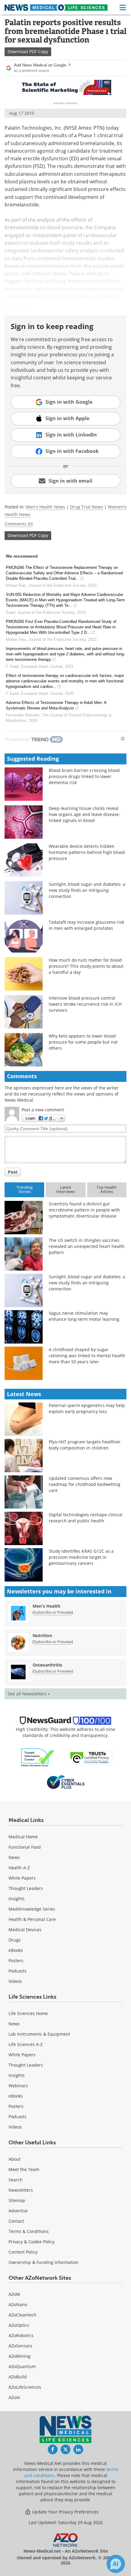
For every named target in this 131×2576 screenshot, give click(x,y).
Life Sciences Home (28, 2013)
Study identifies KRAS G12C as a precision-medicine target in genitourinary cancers (81, 1557)
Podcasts (18, 1971)
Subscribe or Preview (53, 1612)
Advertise (18, 2211)
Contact (16, 2221)
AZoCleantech (23, 2315)
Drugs (15, 1940)
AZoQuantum (22, 2366)
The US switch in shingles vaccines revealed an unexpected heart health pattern (87, 1246)
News (14, 1857)
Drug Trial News (87, 507)
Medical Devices (25, 1930)
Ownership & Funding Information (44, 2262)
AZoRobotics (21, 2335)
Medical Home (23, 1837)
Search (16, 2180)
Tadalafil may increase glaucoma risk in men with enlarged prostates (86, 925)
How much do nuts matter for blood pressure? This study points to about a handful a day (86, 966)
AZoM (14, 2294)
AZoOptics (19, 2325)
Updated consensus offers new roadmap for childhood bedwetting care (85, 1484)
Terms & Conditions (29, 2231)
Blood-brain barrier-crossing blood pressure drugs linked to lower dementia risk (84, 776)
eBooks (16, 1950)
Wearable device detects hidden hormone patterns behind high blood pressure (87, 852)
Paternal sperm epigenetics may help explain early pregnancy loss (87, 1408)
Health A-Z (19, 1868)
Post (13, 1172)
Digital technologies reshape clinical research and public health (86, 1518)
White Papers (22, 1878)
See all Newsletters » (29, 1694)
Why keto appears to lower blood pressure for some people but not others (83, 1042)
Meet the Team (24, 2169)
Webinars (18, 2086)
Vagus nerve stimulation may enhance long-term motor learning (84, 1316)
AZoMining (19, 2356)
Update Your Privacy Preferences (65, 2512)
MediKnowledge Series (32, 1909)
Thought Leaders (26, 1888)
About (15, 2159)
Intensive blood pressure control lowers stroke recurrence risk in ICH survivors (85, 1004)
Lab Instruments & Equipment (39, 2034)
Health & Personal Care (32, 1919)
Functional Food (25, 1847)
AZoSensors (20, 2346)
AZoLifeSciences (25, 2387)
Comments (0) (19, 524)
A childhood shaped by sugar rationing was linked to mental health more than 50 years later (87, 1356)
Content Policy (23, 2252)
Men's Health (46, 1606)
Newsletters (21, 2190)
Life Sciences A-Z (26, 2044)
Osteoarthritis (47, 1665)
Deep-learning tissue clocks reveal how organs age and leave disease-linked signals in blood (85, 814)
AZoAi (14, 2397)
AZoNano (18, 2304)
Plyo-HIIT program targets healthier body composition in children (85, 1445)
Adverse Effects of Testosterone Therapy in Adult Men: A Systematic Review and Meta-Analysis (56, 705)
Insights (17, 1899)
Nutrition (42, 1635)
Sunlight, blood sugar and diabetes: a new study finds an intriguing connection (87, 890)
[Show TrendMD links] (123, 739)
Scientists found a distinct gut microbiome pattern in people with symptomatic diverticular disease (84, 1210)
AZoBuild (18, 2377)
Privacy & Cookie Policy (32, 2242)
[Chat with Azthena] (116, 2564)
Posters (16, 1961)
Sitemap (17, 2200)
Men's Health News (46, 507)
